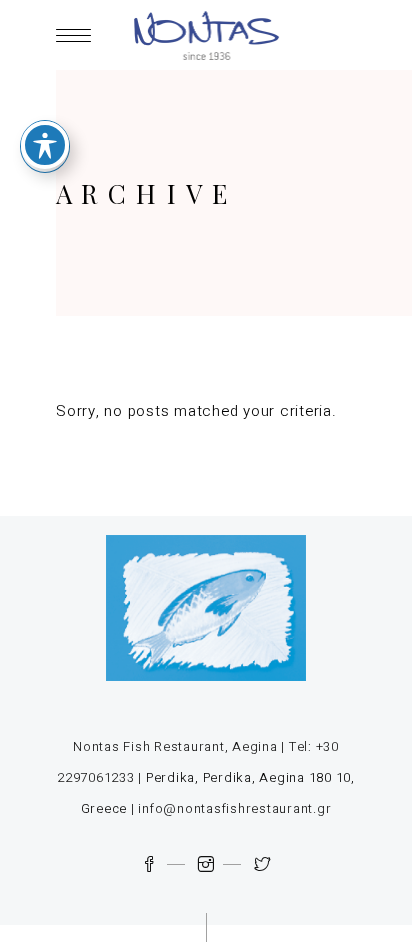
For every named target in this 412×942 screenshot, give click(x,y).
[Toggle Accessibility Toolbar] (45, 145)
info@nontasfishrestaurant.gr (234, 808)
